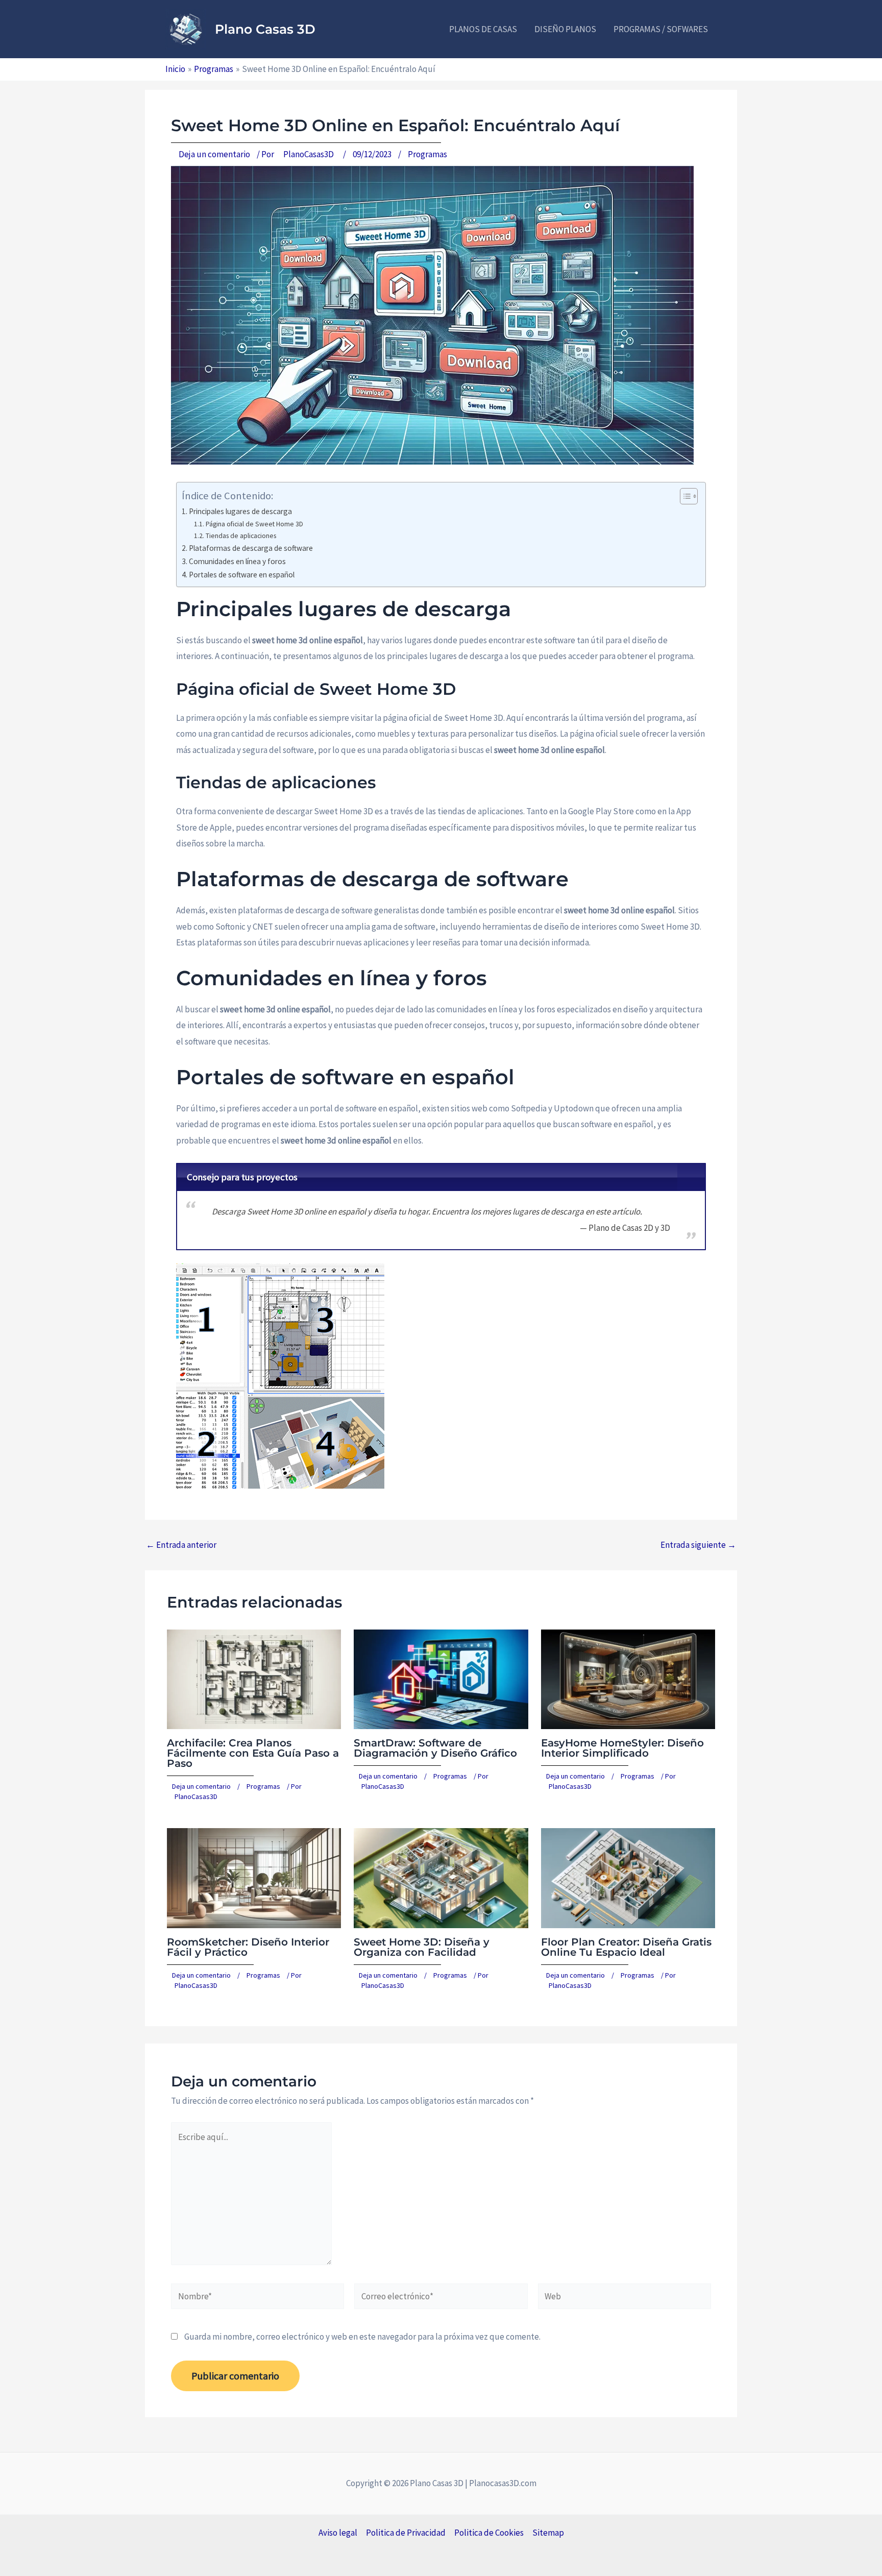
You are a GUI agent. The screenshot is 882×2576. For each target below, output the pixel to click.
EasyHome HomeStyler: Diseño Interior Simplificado (622, 1748)
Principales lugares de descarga (240, 511)
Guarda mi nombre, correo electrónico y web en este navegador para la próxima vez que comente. (362, 2337)
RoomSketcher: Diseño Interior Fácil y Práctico (248, 1947)
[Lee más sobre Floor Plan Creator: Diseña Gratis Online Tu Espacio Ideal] (628, 1877)
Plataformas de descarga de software (251, 548)
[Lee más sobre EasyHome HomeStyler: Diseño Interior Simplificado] (628, 1678)
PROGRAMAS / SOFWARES (661, 29)
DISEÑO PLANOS (565, 29)
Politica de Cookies (489, 2533)
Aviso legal (338, 2533)
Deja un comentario (214, 154)
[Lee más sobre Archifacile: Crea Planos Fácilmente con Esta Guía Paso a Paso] (254, 1678)
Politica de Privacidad (406, 2533)
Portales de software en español (242, 575)
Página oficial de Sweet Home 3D (254, 524)
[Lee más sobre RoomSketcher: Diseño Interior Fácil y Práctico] (254, 1877)
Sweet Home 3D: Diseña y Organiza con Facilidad (422, 1947)
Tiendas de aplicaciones (241, 536)
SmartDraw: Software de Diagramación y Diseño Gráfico (435, 1748)
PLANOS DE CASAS (483, 29)
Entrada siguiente (698, 1545)
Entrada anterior (181, 1545)
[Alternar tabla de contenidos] (684, 496)
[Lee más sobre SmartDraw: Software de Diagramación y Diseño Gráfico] (441, 1678)
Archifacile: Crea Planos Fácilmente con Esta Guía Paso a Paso (253, 1753)
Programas (427, 154)
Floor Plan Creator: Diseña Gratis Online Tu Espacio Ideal (626, 1947)
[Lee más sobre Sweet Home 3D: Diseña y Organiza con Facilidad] (441, 1877)
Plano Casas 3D (265, 29)
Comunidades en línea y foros (237, 561)
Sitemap (548, 2533)
